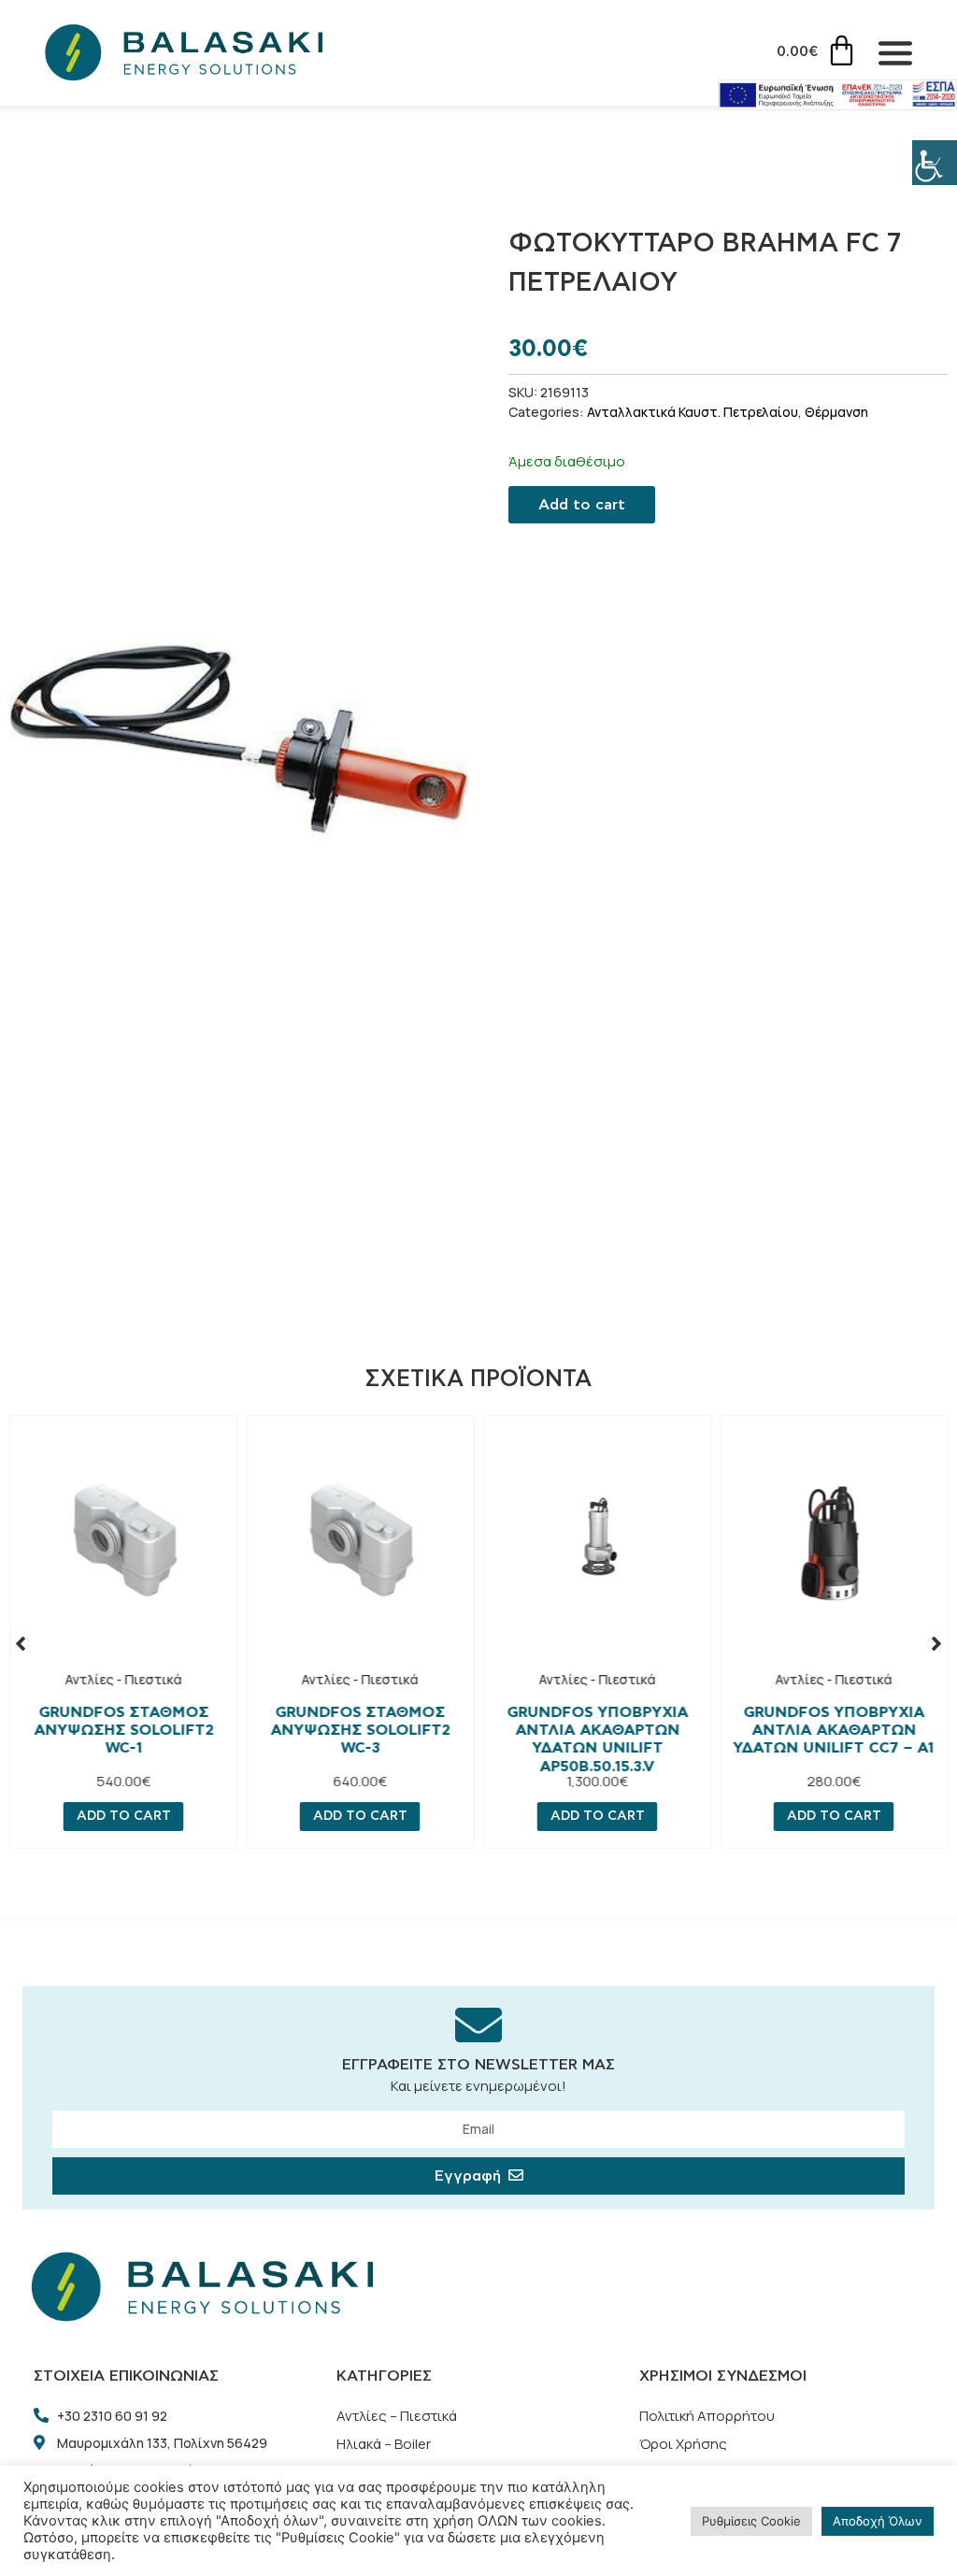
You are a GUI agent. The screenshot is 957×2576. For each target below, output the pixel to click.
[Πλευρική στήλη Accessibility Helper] (935, 163)
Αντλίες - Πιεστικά (123, 1679)
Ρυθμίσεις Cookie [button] (751, 2521)
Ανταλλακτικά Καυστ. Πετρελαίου (693, 412)
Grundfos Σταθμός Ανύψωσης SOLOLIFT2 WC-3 (360, 1730)
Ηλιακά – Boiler (384, 2444)
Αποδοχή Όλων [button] (878, 2521)
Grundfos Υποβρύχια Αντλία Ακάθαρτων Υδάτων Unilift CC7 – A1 (834, 1730)
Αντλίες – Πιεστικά (397, 2416)
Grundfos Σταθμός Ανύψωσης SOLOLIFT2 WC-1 (123, 1730)
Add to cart (582, 505)
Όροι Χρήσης (683, 2444)
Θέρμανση (836, 412)
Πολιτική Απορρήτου (707, 2416)
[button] (21, 1643)
